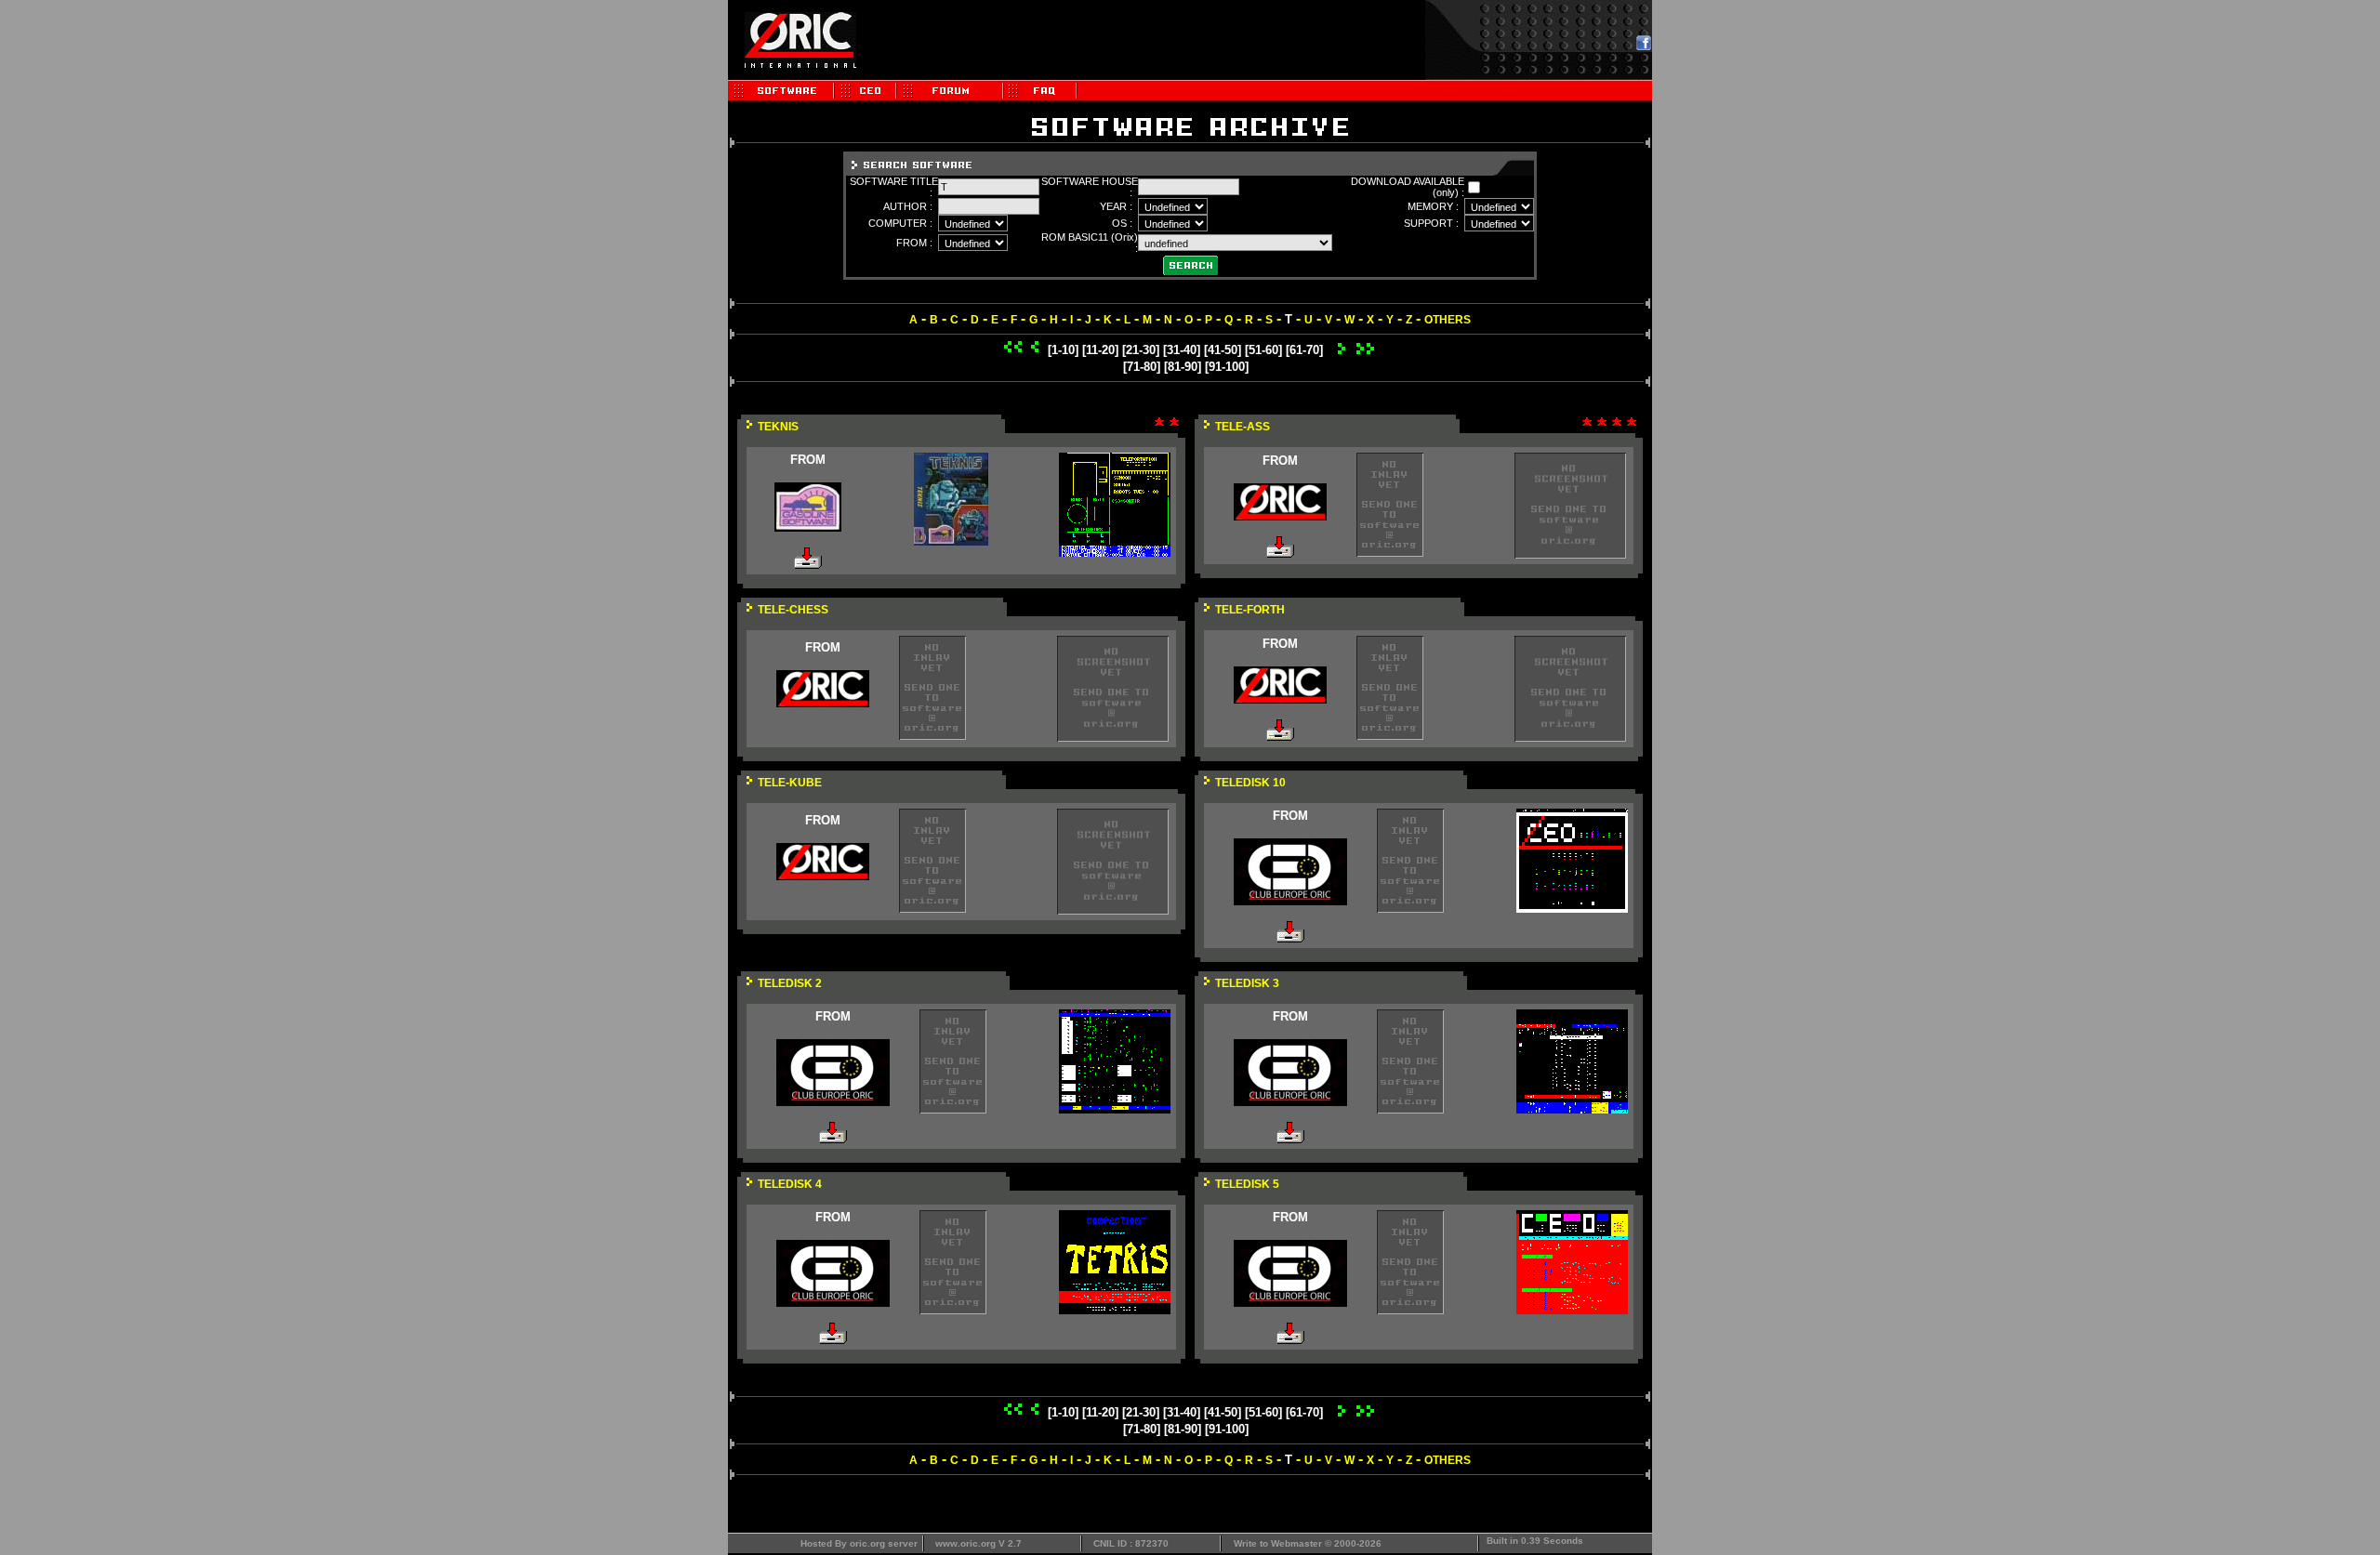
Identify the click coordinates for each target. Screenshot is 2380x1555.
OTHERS (1448, 320)
